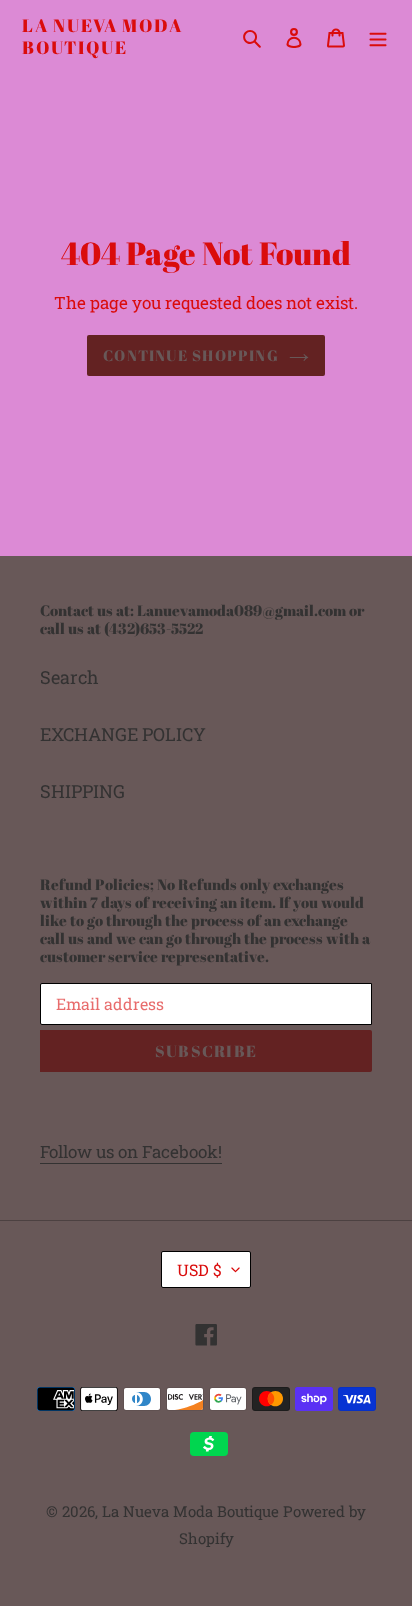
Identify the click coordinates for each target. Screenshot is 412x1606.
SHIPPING (82, 791)
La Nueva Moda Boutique (102, 36)
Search (69, 677)
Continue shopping (191, 355)
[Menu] (378, 36)
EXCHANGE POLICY (123, 734)
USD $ (199, 1269)
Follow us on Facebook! (131, 1151)
